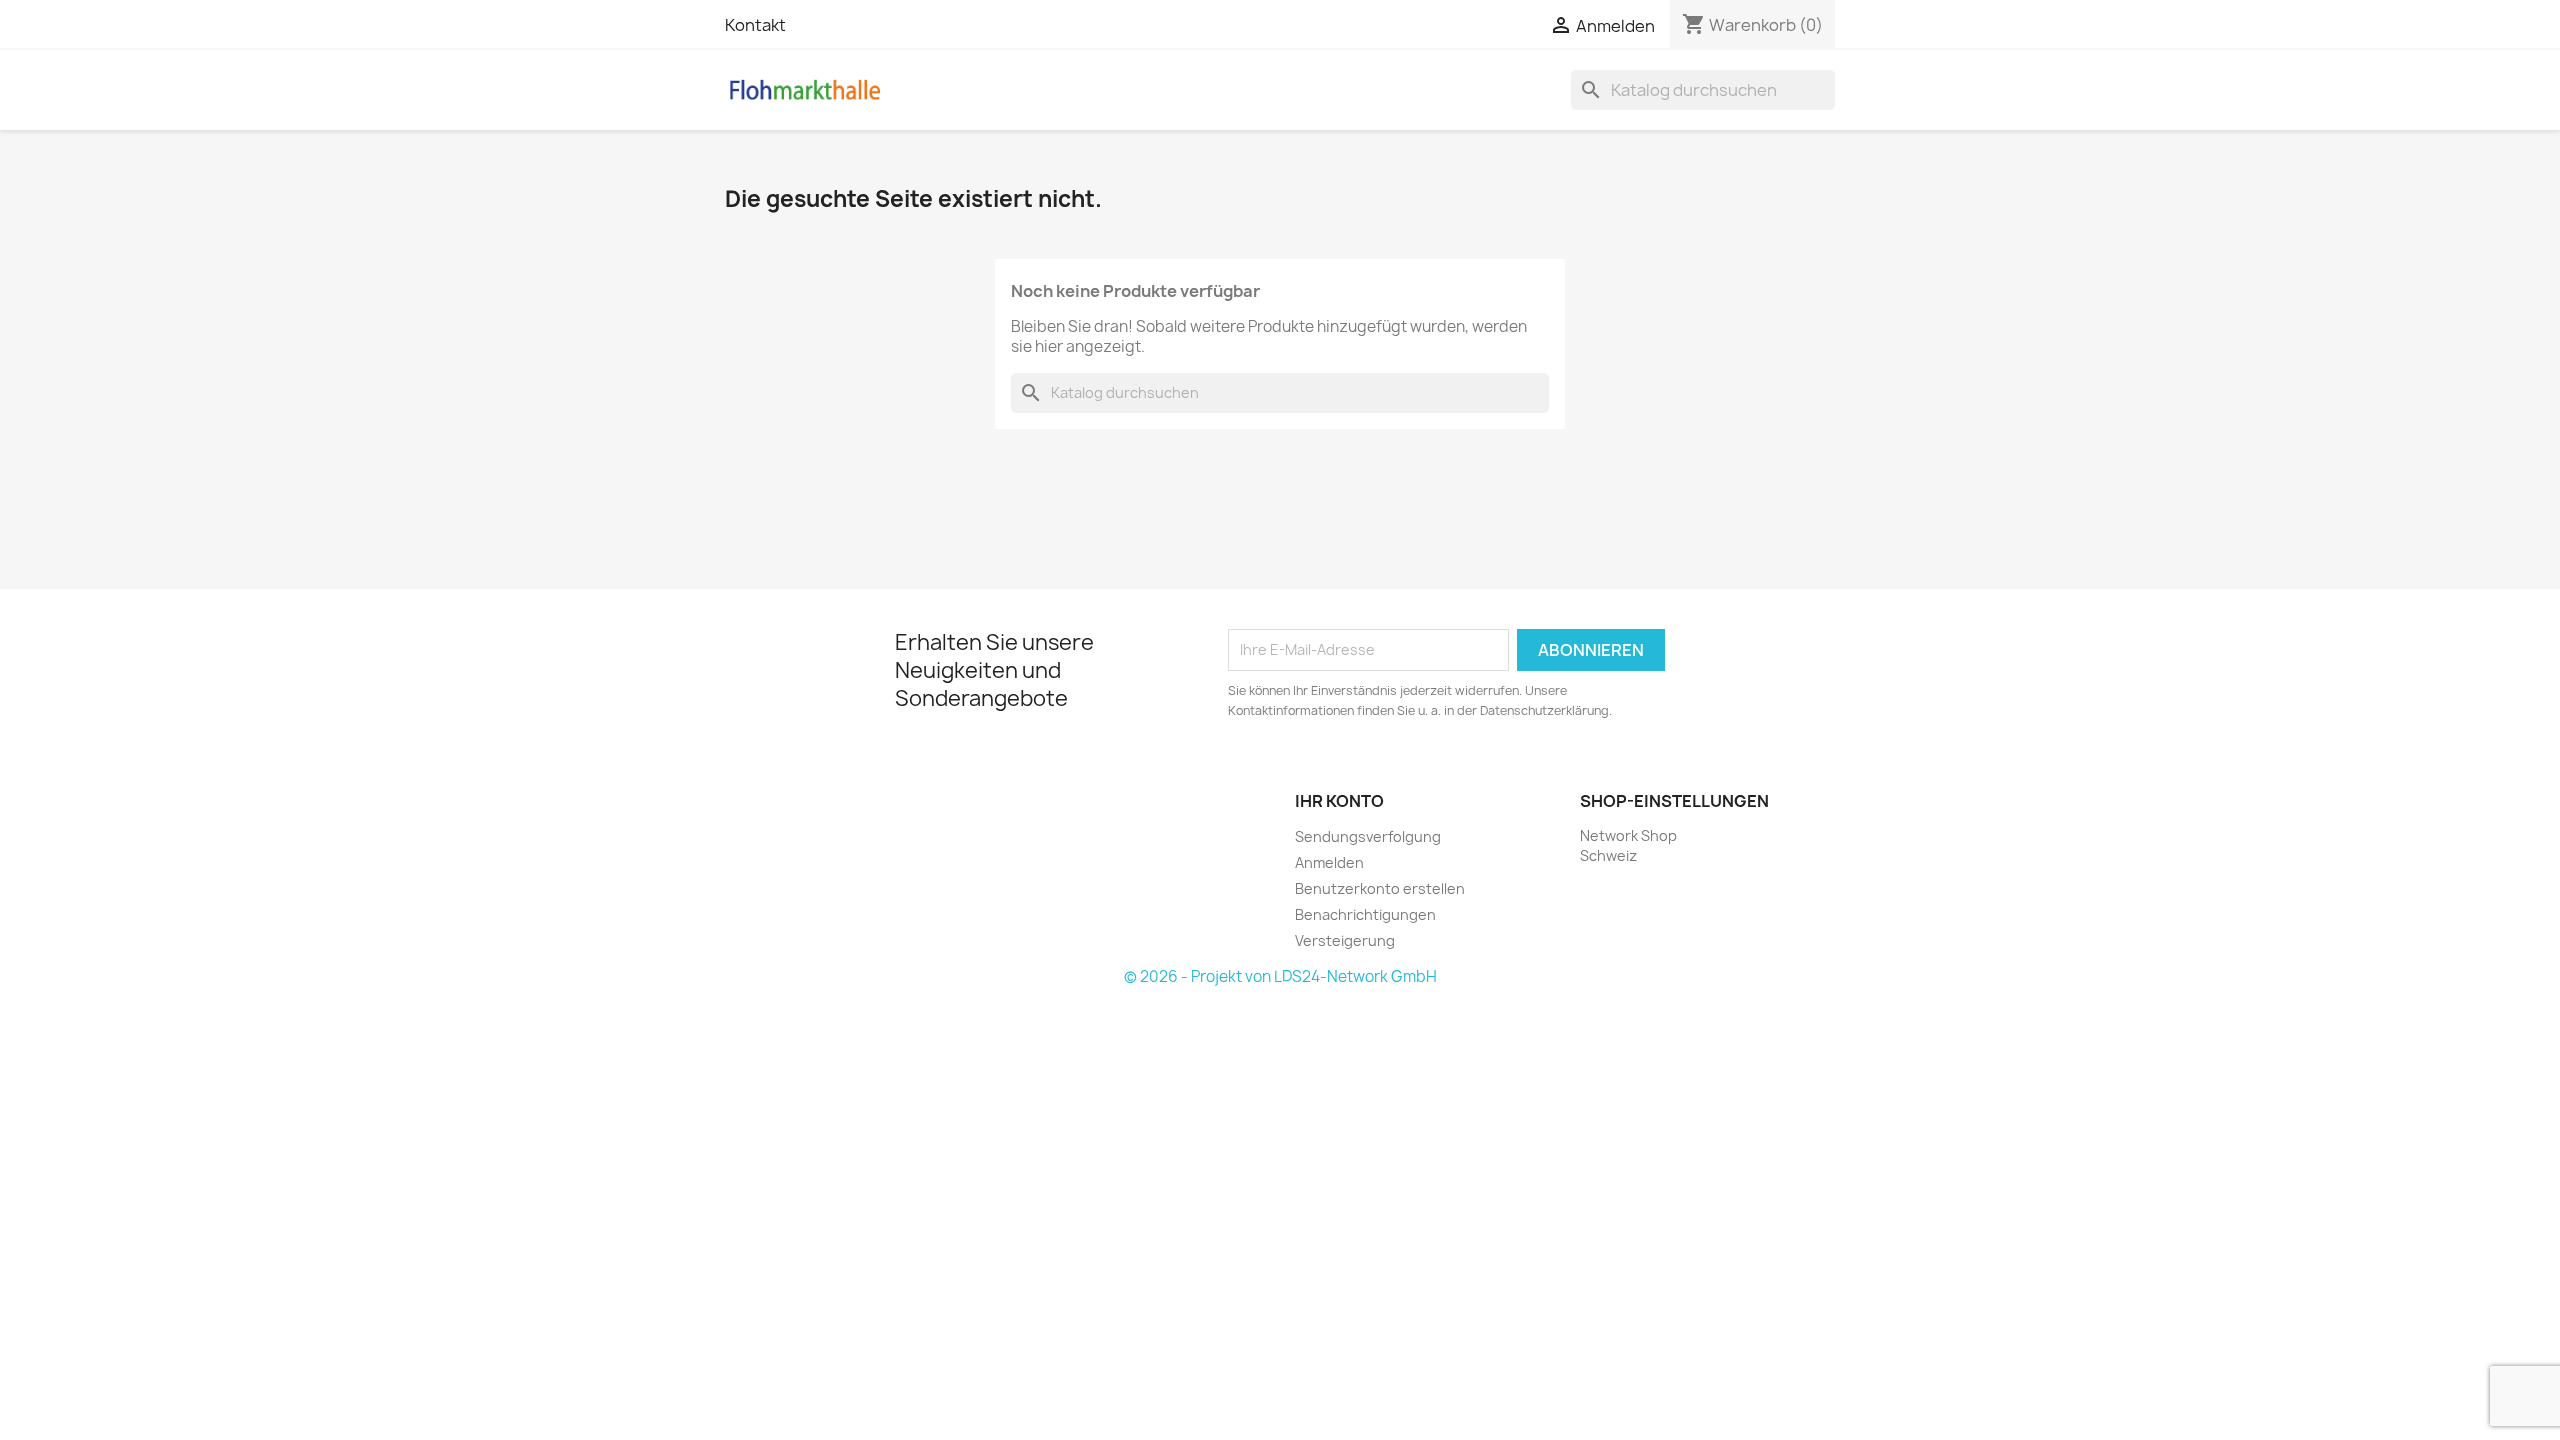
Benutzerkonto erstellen (1380, 888)
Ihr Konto (1339, 801)
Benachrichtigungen (1365, 914)
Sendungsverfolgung (1368, 836)
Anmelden (1329, 862)
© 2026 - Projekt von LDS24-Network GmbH (1280, 976)
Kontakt (755, 25)
